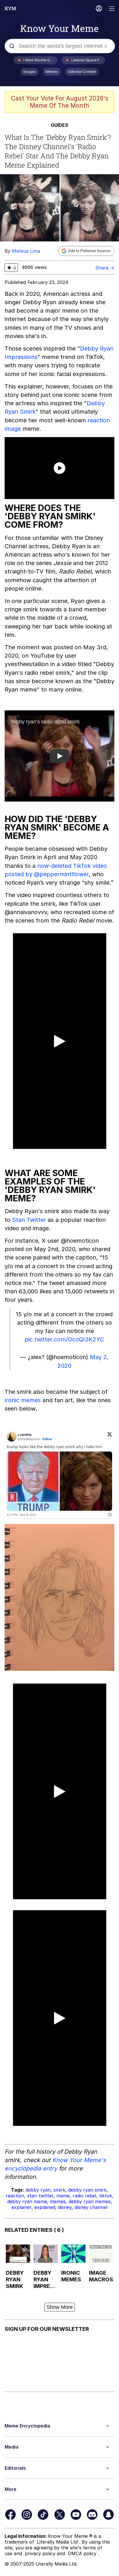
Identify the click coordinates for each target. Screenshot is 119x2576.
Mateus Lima (26, 251)
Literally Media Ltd (58, 2542)
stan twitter (40, 2196)
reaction (15, 2196)
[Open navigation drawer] (112, 9)
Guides (59, 125)
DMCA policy (83, 2553)
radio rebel (84, 2196)
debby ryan (38, 2190)
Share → (105, 268)
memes (58, 2201)
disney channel (91, 2207)
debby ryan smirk (87, 2190)
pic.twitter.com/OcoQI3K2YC (64, 1339)
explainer (22, 2207)
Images (30, 72)
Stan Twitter (29, 1220)
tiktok (106, 2196)
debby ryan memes (90, 2201)
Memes (52, 72)
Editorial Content (82, 72)
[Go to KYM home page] (10, 8)
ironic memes (23, 1400)
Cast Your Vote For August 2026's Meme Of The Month (60, 102)
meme (63, 2196)
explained (45, 2207)
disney (65, 2207)
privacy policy (41, 2553)
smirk (59, 2190)
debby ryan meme (27, 2201)
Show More (60, 2307)
